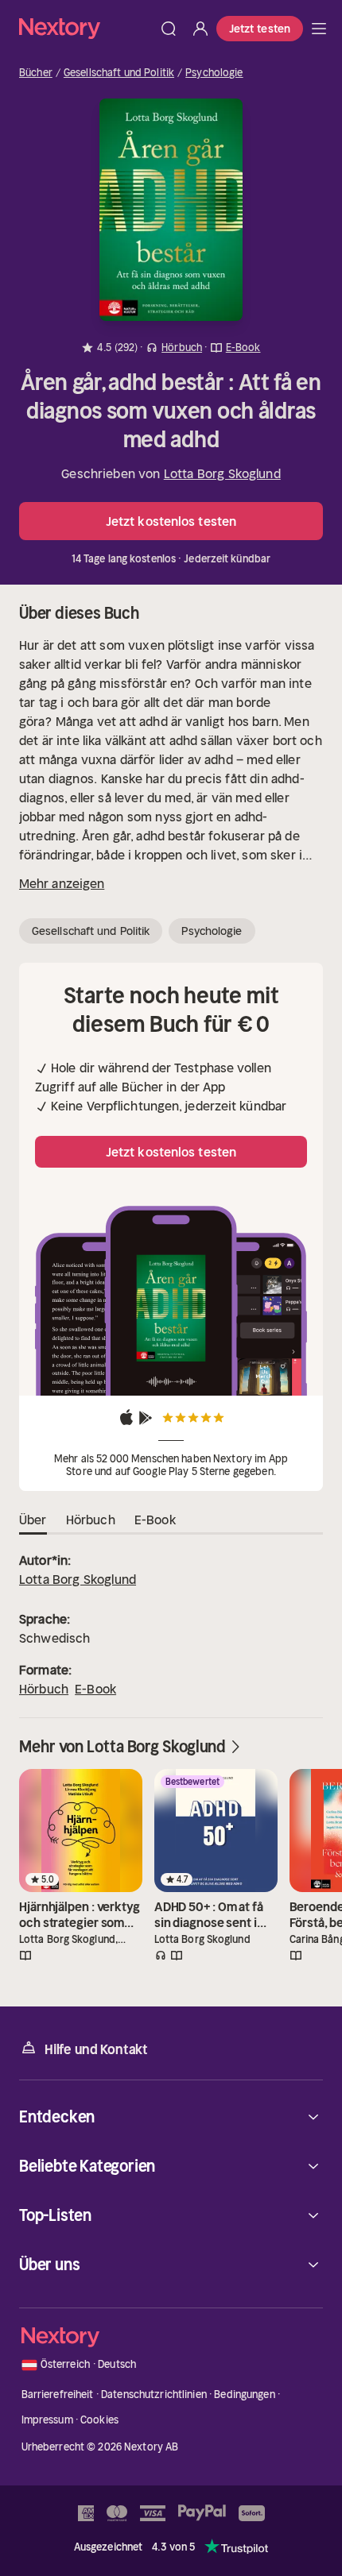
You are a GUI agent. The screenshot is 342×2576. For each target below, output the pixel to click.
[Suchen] (169, 29)
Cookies (99, 2420)
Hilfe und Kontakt (96, 2049)
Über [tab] (33, 1520)
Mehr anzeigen (62, 883)
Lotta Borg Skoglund (222, 473)
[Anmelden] (200, 29)
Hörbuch (44, 1689)
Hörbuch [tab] (91, 1520)
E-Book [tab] (155, 1520)
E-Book (95, 1689)
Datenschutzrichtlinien (154, 2394)
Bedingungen (244, 2394)
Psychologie (214, 73)
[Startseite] (86, 28)
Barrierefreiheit (58, 2394)
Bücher (36, 73)
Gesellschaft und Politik (119, 73)
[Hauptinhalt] (319, 29)
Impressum (47, 2420)
